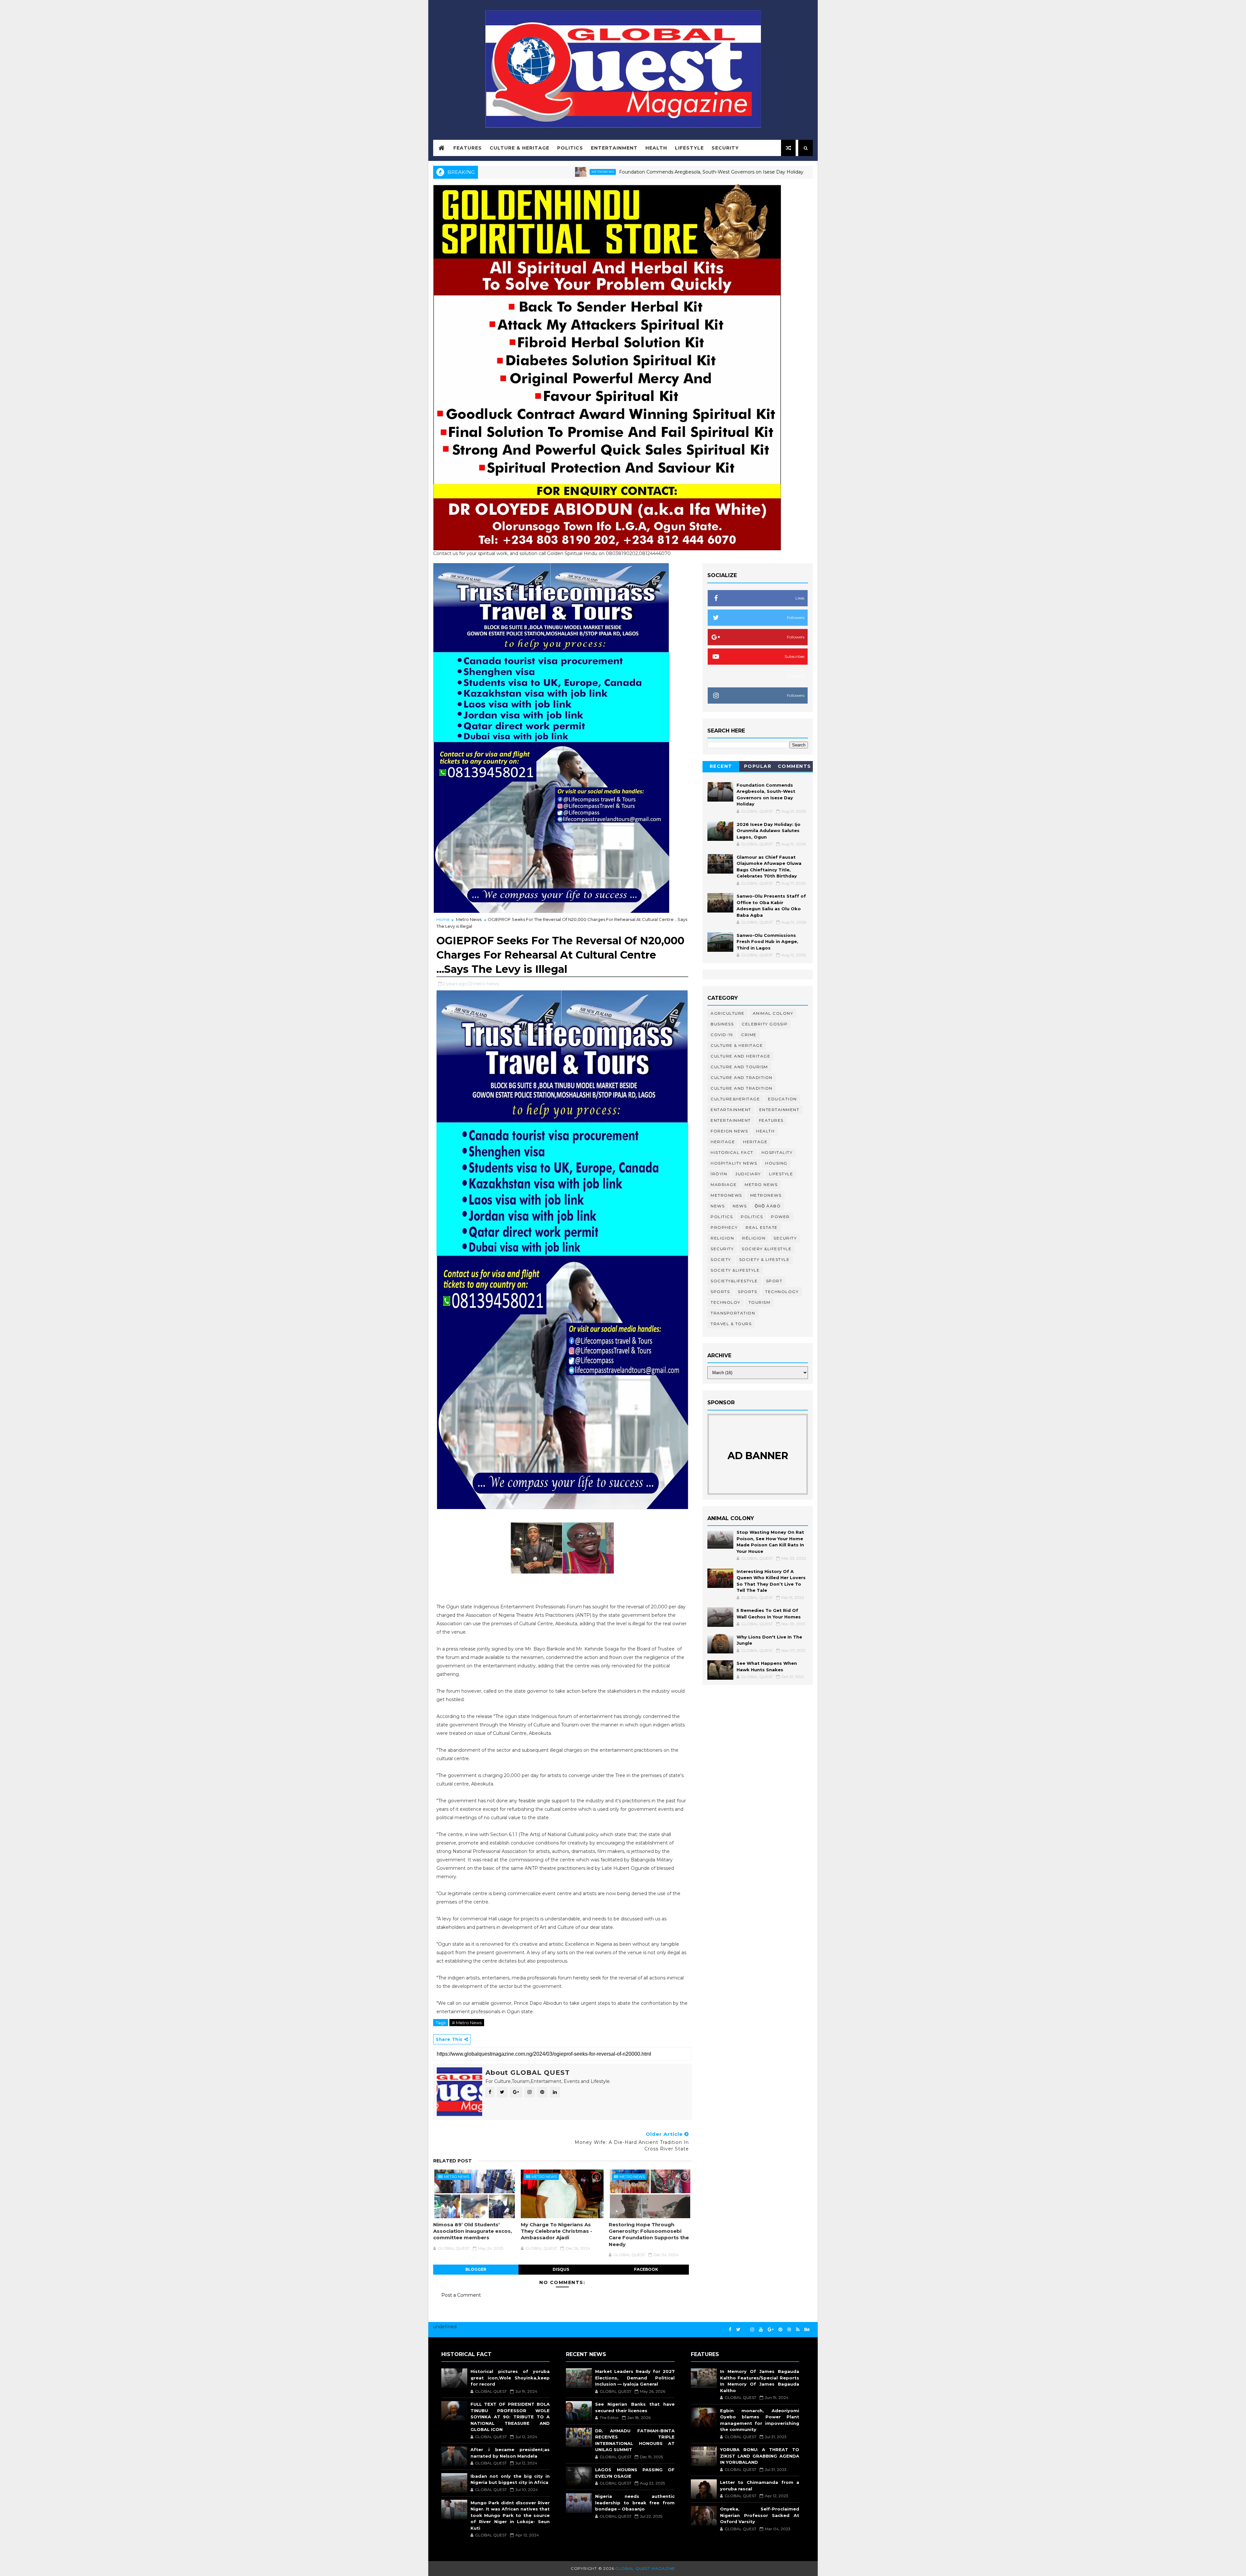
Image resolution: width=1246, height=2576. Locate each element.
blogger (476, 2269)
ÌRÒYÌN (719, 1174)
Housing (776, 1163)
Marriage (724, 1185)
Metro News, (486, 984)
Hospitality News (734, 1163)
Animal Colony (773, 1013)
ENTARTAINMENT (731, 1110)
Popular (758, 766)
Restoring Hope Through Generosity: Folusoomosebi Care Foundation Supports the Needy (649, 2234)
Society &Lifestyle (735, 1270)
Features (468, 148)
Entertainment (614, 148)
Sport (774, 1281)
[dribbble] (789, 2330)
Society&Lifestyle (734, 1281)
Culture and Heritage (740, 1056)
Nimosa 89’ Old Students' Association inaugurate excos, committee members (473, 2231)
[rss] (798, 2330)
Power (780, 1217)
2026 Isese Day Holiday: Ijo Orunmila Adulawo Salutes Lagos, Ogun (751, 172)
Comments (794, 766)
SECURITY (722, 1249)
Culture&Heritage (735, 1099)
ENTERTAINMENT (731, 1120)
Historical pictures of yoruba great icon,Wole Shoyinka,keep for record (510, 2378)
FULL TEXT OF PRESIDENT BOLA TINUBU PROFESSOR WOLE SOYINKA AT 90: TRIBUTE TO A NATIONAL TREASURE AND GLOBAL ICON (510, 2417)
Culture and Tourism (739, 1067)
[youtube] (761, 2330)
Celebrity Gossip (765, 1024)
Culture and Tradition (742, 1088)
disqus (561, 2269)
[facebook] (730, 2330)
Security (725, 148)
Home (443, 919)
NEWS (740, 1206)
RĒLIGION (754, 1238)
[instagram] (752, 2330)
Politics (570, 148)
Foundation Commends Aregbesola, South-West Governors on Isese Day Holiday (534, 172)
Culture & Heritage (519, 148)
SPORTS (747, 1292)
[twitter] (738, 2330)
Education (782, 1099)
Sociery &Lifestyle (767, 1249)
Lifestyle (689, 148)
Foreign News (729, 1131)
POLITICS (752, 1217)
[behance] (807, 2330)
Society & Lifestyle (764, 1259)
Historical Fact (732, 1152)
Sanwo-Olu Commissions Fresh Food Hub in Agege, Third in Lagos (767, 942)
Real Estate (762, 1227)
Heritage (661, 172)
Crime (749, 1035)
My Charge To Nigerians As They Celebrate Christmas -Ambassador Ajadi (556, 2231)
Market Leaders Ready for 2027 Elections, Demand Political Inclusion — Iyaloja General (635, 2378)
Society (721, 1259)
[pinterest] (780, 2330)
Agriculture (728, 1013)
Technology (782, 1292)
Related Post (452, 2161)
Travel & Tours (731, 1324)
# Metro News (467, 2023)
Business (722, 1024)
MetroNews (766, 1195)
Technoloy (726, 1302)
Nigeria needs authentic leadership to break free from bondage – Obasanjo (635, 2503)
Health (656, 148)
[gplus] (771, 2330)
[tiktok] (745, 2327)
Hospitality (777, 1152)
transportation (733, 1313)
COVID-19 (722, 1035)
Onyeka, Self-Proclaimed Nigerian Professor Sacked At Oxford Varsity (760, 2515)
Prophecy (724, 1227)
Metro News (469, 919)
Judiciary (748, 1174)
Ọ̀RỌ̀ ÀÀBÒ (768, 1206)
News (718, 1206)
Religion (722, 1238)
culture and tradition (742, 1077)
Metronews (726, 1195)
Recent (721, 766)
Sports (720, 1292)
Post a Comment (461, 2295)
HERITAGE (755, 1142)
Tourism (760, 1302)
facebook (646, 2269)
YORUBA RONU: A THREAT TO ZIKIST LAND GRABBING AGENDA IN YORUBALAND (760, 2456)
